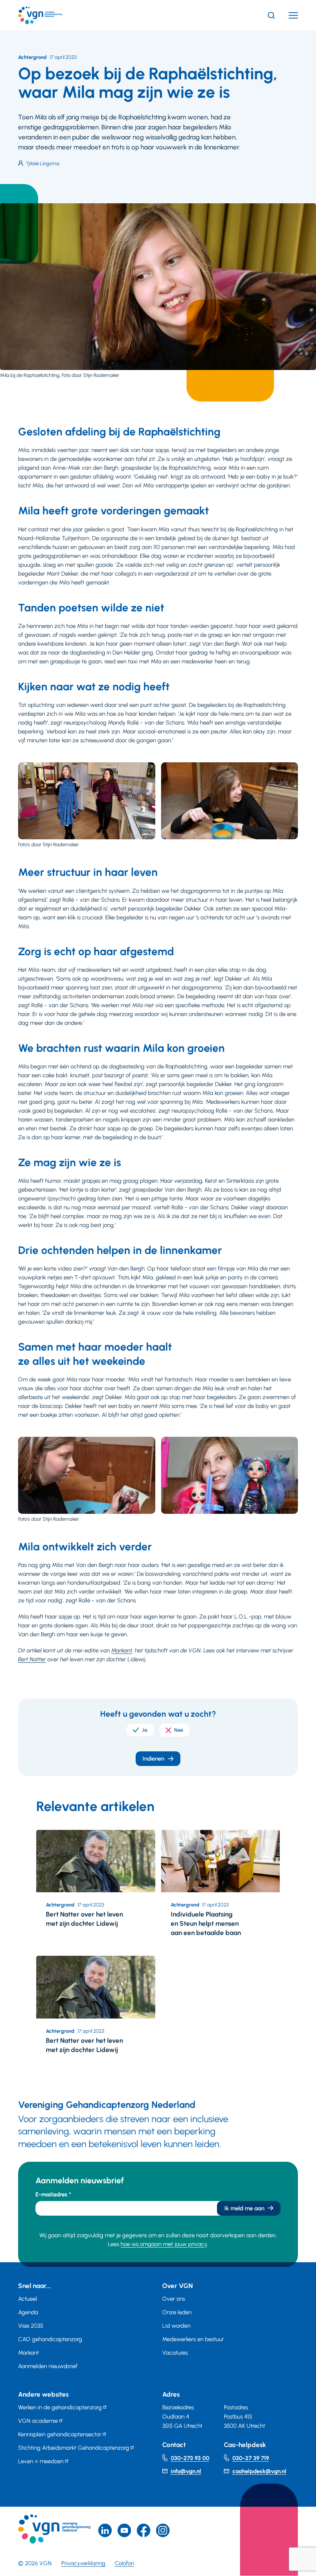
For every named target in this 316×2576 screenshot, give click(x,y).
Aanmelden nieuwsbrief (48, 2366)
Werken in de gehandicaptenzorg (60, 2407)
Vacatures (175, 2353)
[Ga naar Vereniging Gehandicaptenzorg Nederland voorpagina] (52, 15)
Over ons (174, 2299)
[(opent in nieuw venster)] (144, 2530)
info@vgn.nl (186, 2471)
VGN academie (38, 2421)
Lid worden (176, 2326)
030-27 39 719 (251, 2458)
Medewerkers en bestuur (193, 2339)
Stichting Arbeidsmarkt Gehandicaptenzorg (74, 2448)
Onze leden (177, 2312)
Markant (122, 1650)
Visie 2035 (31, 2326)
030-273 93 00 (190, 2458)
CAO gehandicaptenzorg (50, 2339)
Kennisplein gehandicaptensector (60, 2434)
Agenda (28, 2312)
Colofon (124, 2563)
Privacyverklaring (83, 2563)
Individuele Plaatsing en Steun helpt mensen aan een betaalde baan (206, 1923)
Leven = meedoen (41, 2461)
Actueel (28, 2299)
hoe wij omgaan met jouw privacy (164, 2244)
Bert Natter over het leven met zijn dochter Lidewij (84, 1919)
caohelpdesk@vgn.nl (259, 2471)
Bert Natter (32, 1659)
